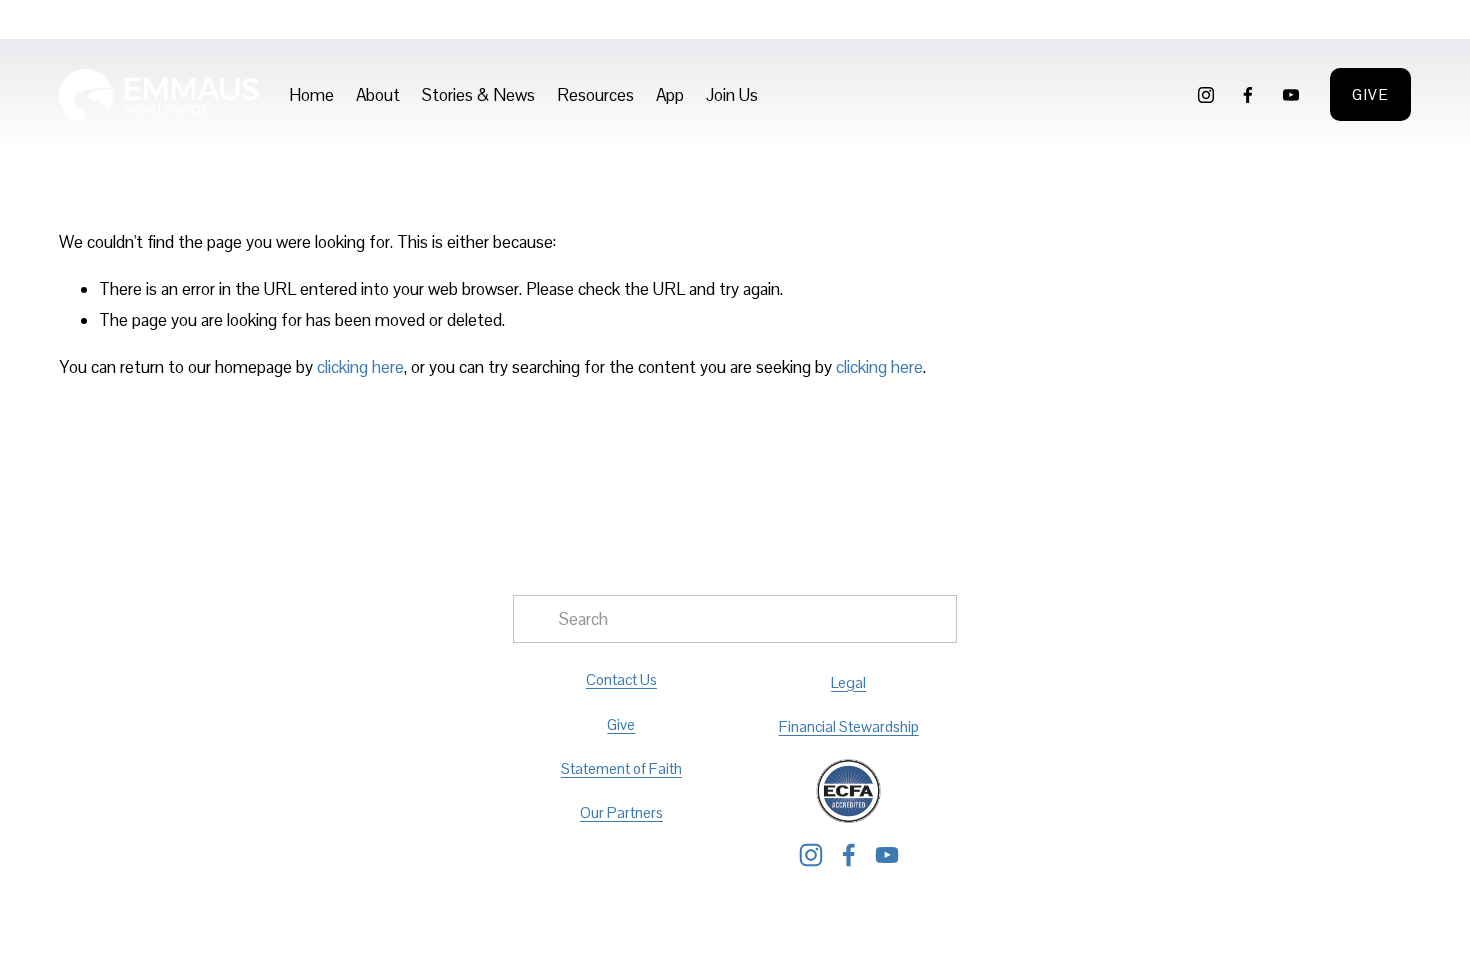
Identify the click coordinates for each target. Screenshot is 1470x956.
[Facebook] (1248, 95)
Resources (595, 95)
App (670, 95)
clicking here (360, 367)
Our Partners (621, 812)
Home (311, 95)
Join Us (732, 95)
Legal (848, 682)
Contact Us (621, 679)
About (378, 95)
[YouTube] (1291, 95)
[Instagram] (1206, 95)
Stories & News (478, 95)
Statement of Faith (621, 768)
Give (1370, 94)
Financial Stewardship (849, 726)
